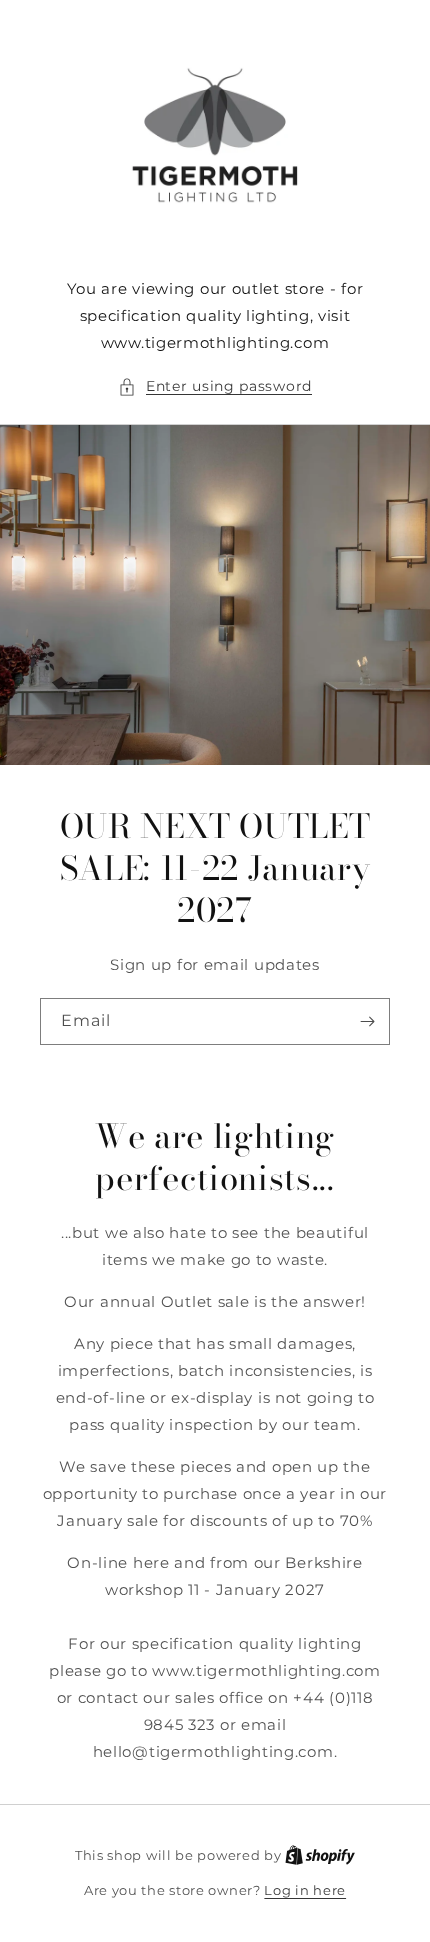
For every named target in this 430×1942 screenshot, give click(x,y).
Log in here (305, 1890)
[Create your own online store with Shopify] (320, 1855)
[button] (215, 386)
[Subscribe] (367, 1021)
